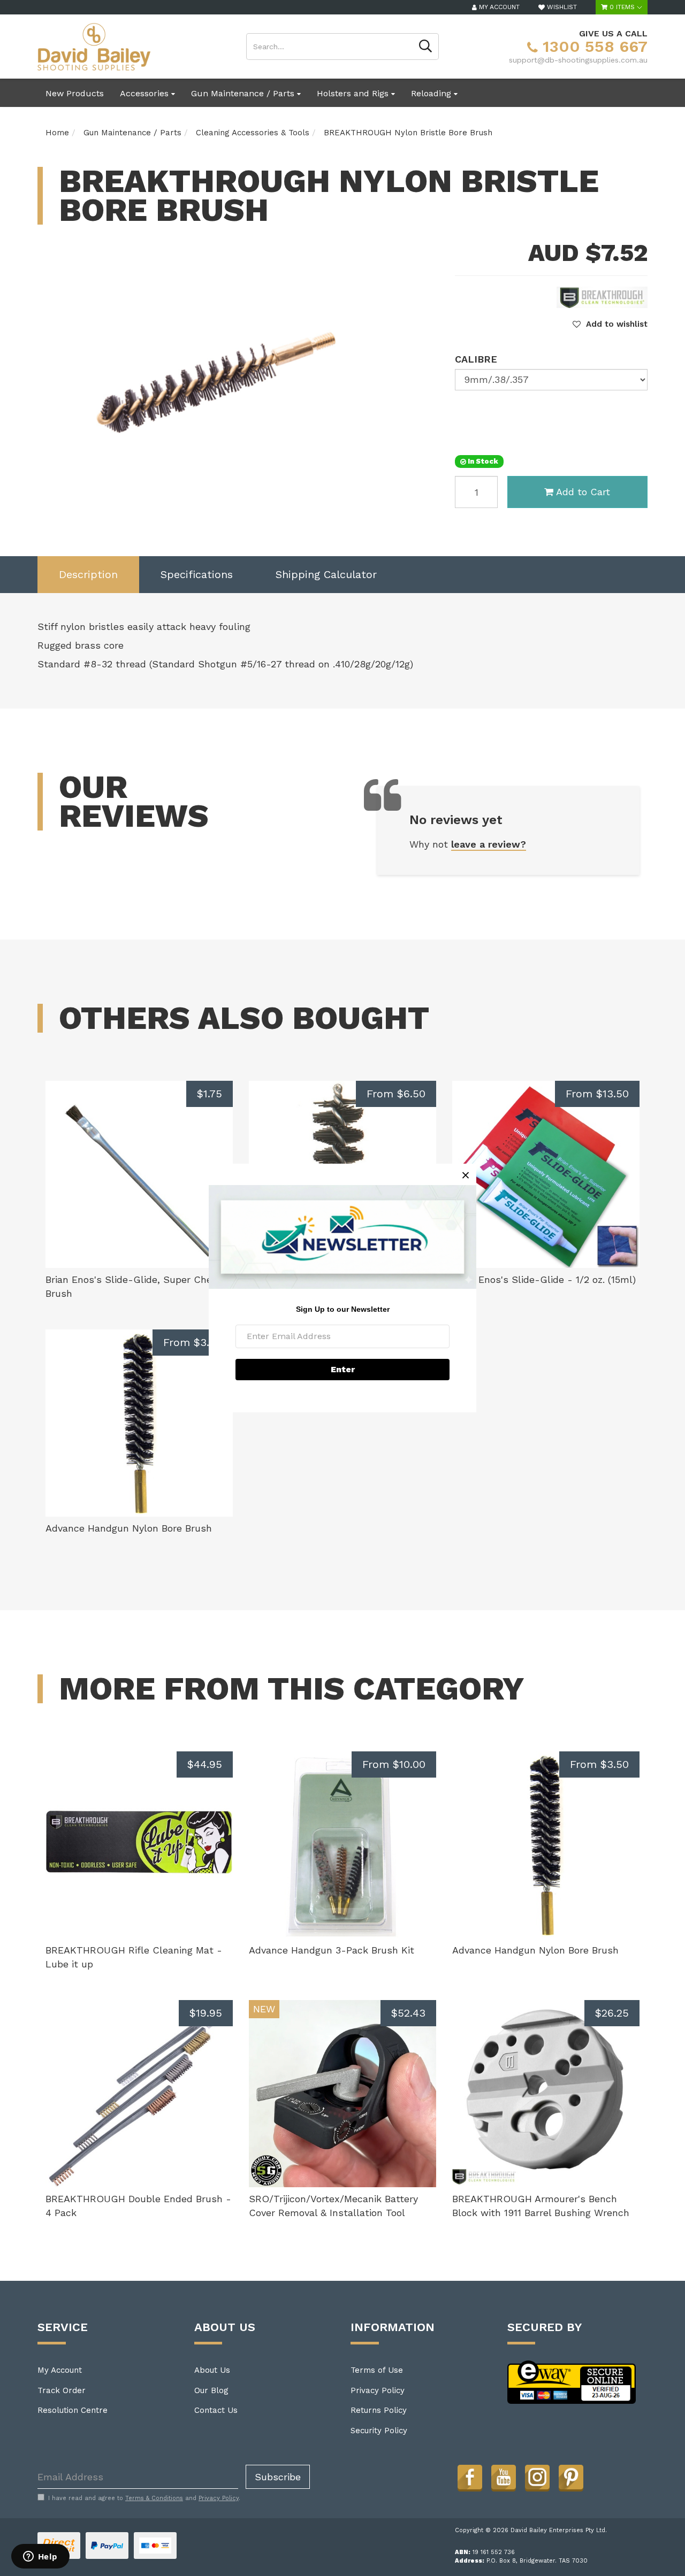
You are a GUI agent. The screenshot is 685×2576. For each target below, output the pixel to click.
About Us (212, 2370)
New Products (75, 93)
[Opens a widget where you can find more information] (40, 2557)
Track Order (62, 2390)
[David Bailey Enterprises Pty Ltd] (94, 46)
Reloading (432, 93)
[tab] (88, 575)
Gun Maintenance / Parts (244, 93)
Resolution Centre (73, 2410)
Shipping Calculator (326, 574)
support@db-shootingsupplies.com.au (578, 60)
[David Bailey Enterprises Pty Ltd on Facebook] (470, 2477)
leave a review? (489, 844)
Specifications (197, 574)
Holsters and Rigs (354, 93)
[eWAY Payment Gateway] (572, 2381)
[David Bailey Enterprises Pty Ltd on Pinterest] (571, 2477)
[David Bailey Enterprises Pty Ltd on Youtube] (504, 2477)
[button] (610, 324)
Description (88, 574)
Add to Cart (583, 492)
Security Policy (379, 2431)
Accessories (146, 93)
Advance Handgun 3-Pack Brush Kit (332, 1950)
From (396, 1094)
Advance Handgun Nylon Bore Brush (129, 1528)
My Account (60, 2370)
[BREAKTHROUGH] (602, 297)
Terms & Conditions (154, 2498)
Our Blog (211, 2390)
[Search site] (426, 47)
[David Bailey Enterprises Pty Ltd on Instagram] (537, 2477)
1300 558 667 (593, 46)
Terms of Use (377, 2370)
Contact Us (216, 2410)
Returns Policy (379, 2410)
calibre (476, 359)
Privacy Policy (378, 2390)
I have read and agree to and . (144, 2498)
